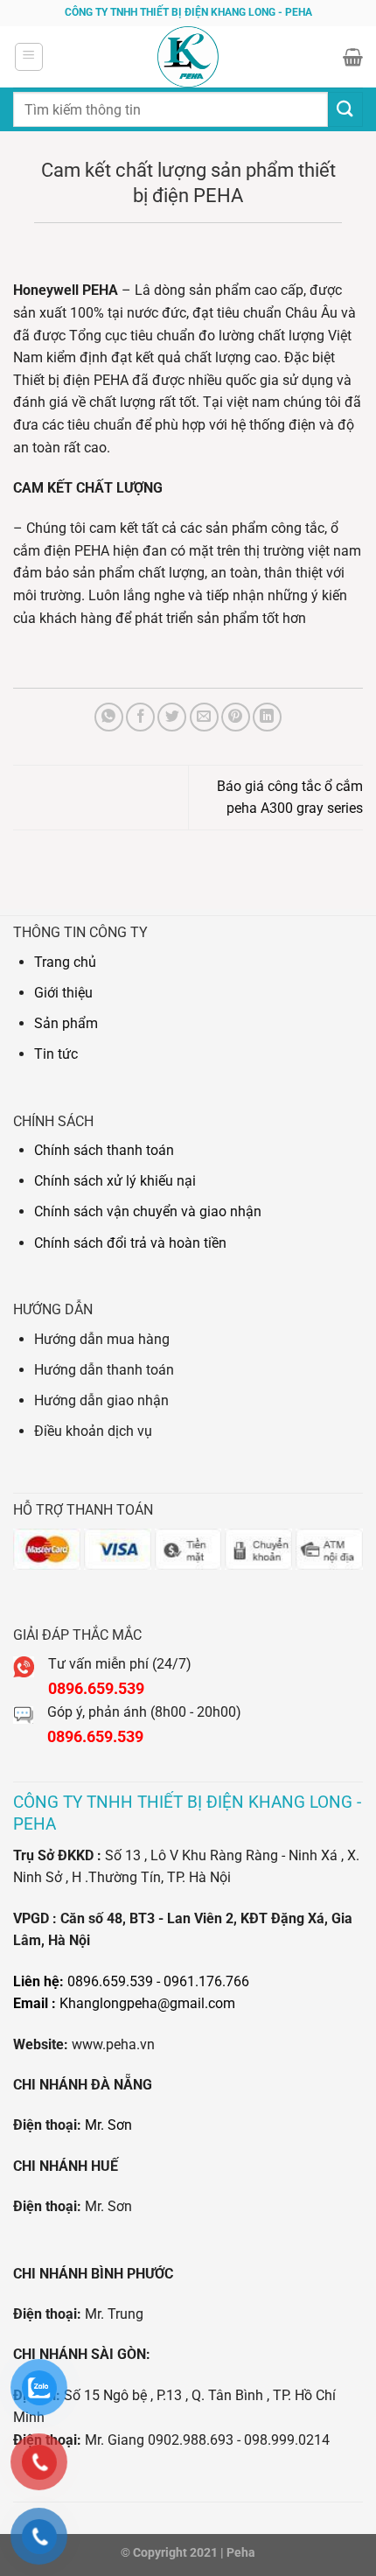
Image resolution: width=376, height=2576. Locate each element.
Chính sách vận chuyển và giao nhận (148, 1211)
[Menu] (29, 57)
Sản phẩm (66, 1023)
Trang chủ (65, 962)
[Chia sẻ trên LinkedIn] (267, 717)
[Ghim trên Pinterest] (236, 717)
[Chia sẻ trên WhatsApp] (109, 717)
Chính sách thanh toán (104, 1150)
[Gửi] (345, 109)
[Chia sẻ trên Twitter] (172, 717)
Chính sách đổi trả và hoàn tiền (130, 1243)
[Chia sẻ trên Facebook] (140, 717)
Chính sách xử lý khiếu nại (115, 1181)
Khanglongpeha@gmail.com (147, 2003)
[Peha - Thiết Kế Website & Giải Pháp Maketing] (188, 57)
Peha (241, 2553)
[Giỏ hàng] (353, 57)
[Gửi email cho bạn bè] (204, 717)
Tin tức (56, 1054)
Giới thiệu (63, 993)
